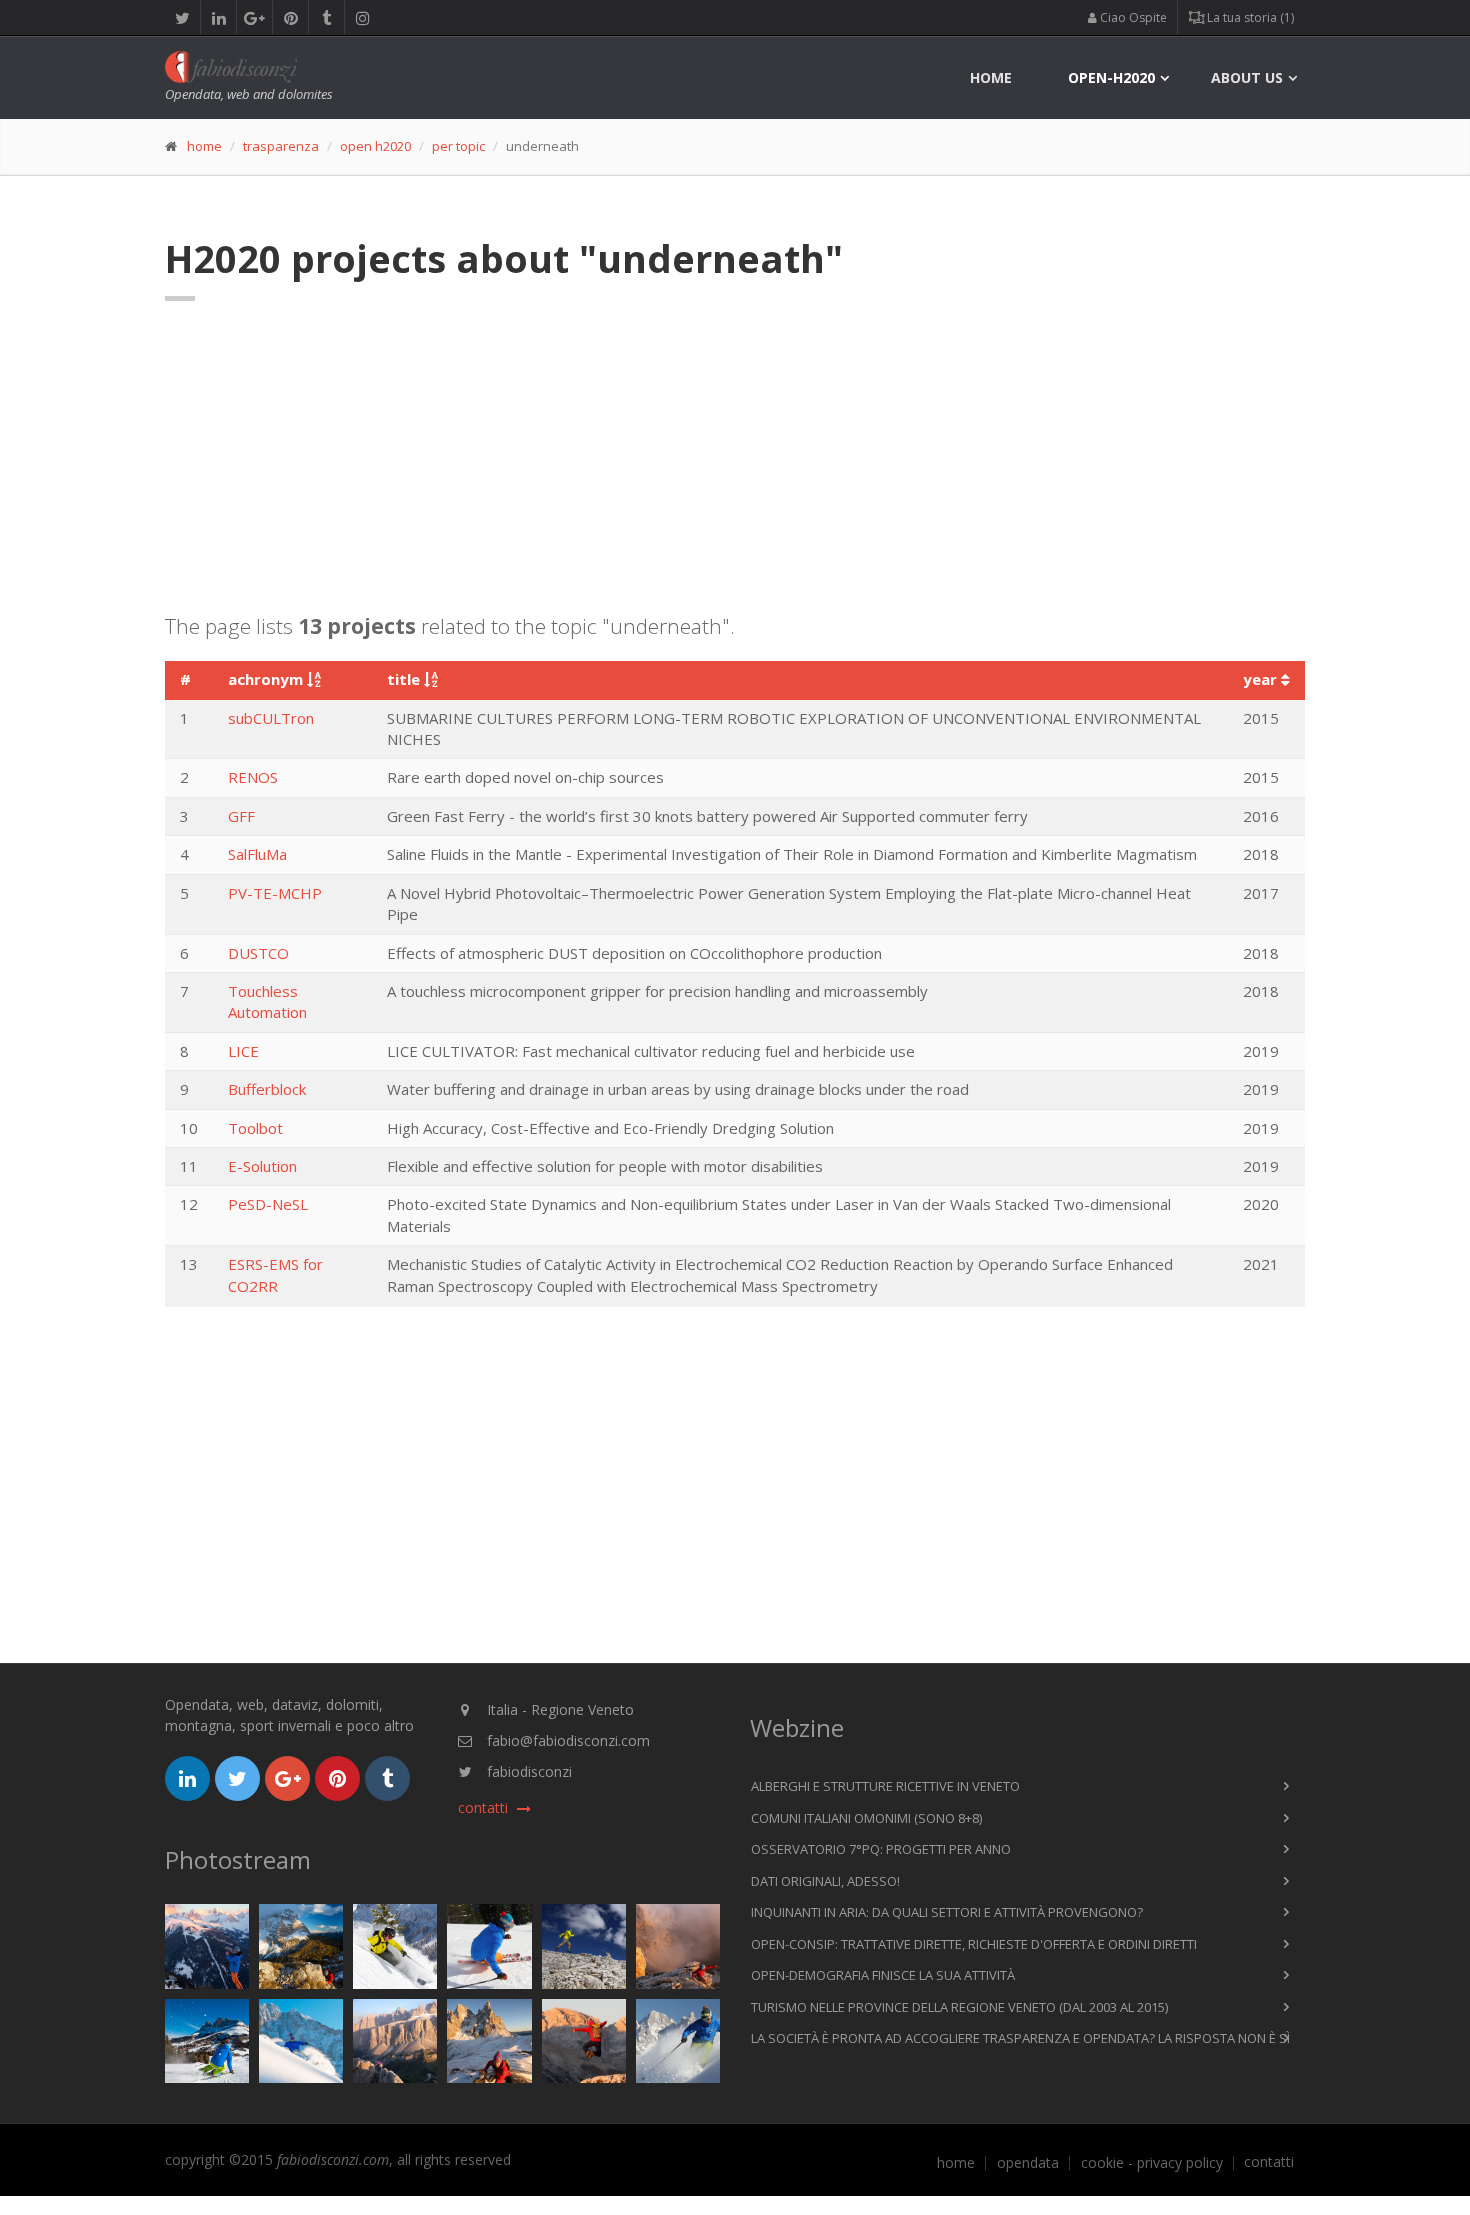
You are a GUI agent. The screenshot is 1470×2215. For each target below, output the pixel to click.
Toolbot (255, 1128)
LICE (243, 1051)
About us (1247, 77)
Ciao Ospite (1132, 17)
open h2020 (375, 146)
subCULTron (271, 718)
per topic (458, 146)
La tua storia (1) (1249, 17)
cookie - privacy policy (1152, 2163)
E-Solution (262, 1166)
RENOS (253, 777)
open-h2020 (1111, 77)
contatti (1269, 2162)
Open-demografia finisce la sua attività (883, 1975)
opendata (1028, 2163)
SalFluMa (257, 854)
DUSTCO (258, 953)
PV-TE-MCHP (275, 893)
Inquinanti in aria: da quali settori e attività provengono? (947, 1912)
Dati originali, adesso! (825, 1881)
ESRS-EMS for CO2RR (275, 1274)
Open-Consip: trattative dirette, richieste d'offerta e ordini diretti (974, 1944)
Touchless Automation (267, 1001)
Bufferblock (267, 1089)
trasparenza (281, 146)
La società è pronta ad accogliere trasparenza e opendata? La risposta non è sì (1020, 2038)
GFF (241, 816)
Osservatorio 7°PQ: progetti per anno (881, 1849)
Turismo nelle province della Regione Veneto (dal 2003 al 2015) (959, 2007)
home (991, 77)
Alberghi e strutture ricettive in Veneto (885, 1786)
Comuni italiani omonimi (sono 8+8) (866, 1818)
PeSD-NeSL (268, 1204)
